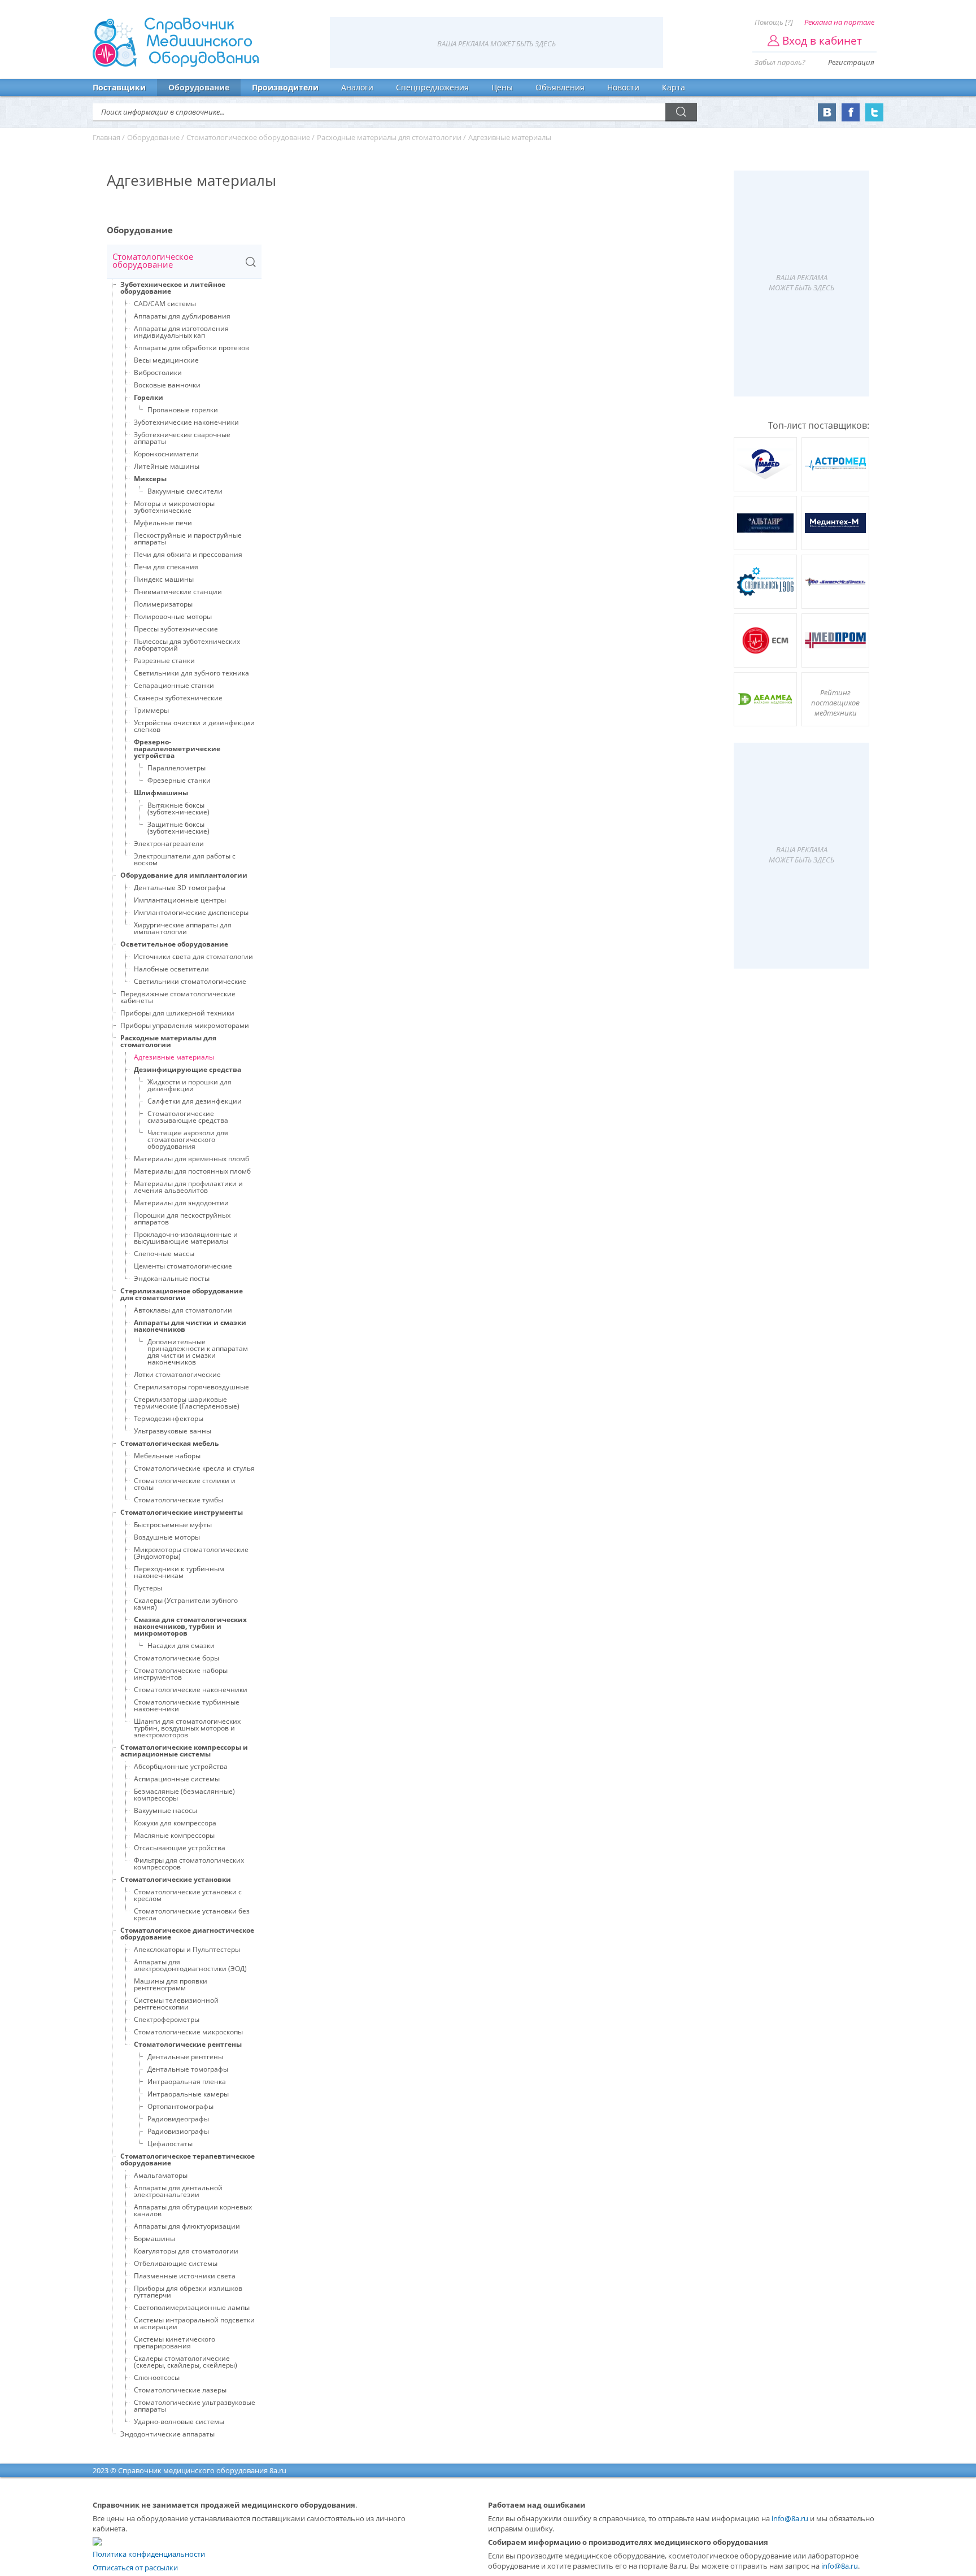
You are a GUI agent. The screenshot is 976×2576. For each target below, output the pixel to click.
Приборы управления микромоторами (185, 1025)
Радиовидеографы (178, 2119)
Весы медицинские (166, 360)
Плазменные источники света (185, 2276)
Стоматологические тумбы (178, 1500)
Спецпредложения (432, 87)
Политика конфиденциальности (149, 2554)
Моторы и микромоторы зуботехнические (174, 507)
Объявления (560, 87)
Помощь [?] (774, 22)
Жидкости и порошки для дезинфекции (189, 1085)
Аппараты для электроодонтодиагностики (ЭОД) (190, 1965)
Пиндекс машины (164, 579)
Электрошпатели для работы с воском (185, 859)
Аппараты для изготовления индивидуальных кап (181, 332)
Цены (502, 87)
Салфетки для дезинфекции (195, 1101)
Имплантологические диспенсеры (191, 912)
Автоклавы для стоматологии (183, 1310)
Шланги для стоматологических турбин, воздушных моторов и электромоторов (187, 1728)
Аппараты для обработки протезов (191, 348)
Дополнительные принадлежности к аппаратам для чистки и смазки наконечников (198, 1352)
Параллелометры (177, 768)
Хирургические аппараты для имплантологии (183, 928)
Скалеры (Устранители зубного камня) (186, 1604)
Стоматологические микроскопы (188, 2032)
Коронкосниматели (166, 454)
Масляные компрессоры (174, 1835)
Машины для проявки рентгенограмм (171, 1984)
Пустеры (148, 1588)
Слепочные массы (164, 1254)
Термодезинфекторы (169, 1418)
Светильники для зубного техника (191, 673)
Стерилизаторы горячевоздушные (191, 1387)
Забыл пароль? (780, 62)
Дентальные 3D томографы (180, 888)
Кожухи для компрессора (175, 1823)
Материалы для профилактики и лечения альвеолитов (188, 1187)
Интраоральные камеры (188, 2094)
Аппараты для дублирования (182, 316)
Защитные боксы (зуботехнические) (178, 828)
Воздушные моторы (167, 1537)
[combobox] (184, 262)
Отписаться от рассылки (135, 2568)
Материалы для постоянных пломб (192, 1171)
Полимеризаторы (163, 604)
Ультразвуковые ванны (173, 1431)
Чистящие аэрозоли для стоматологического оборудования (188, 1139)
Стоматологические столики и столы (185, 1484)
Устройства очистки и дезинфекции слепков (194, 726)
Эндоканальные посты (172, 1278)
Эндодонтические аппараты (167, 2434)
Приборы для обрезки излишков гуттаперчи (188, 2292)
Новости (623, 87)
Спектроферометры (167, 2019)
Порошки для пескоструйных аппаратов (182, 1219)
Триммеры (151, 710)
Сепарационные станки (174, 685)
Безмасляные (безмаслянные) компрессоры (184, 1795)
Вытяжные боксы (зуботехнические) (178, 808)
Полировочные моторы (173, 616)
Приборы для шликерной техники (177, 1013)
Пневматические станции (178, 592)
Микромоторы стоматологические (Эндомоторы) (191, 1553)
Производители (285, 87)
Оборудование (199, 87)
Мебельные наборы (167, 1456)
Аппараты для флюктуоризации (187, 2226)
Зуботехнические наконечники (186, 422)
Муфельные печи (163, 523)
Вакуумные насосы (165, 1810)
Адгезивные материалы (174, 1057)
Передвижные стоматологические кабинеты (178, 997)
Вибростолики (158, 372)
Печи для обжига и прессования (188, 554)
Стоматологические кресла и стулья (194, 1468)
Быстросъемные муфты (173, 1525)
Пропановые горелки (183, 410)
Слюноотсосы (157, 2377)
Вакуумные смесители (185, 491)
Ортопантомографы (180, 2106)
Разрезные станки (164, 661)
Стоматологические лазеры (180, 2390)
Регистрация (851, 62)
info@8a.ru (790, 2518)
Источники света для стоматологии (193, 956)
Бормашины (154, 2239)
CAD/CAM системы (165, 304)
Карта (674, 87)
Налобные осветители (171, 969)
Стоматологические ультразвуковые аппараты (195, 2406)
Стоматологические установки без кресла (192, 1914)
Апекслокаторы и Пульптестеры (187, 1949)
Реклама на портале (839, 22)
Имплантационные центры (180, 900)
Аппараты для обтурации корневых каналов (193, 2210)
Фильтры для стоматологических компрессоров (189, 1864)
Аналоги (357, 87)
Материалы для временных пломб (191, 1159)
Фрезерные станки (179, 780)
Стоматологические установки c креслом (188, 1895)
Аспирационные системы (177, 1779)
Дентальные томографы (188, 2069)
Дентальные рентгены (185, 2057)
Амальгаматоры (161, 2175)
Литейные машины (167, 466)
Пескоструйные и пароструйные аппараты (188, 539)
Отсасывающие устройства (180, 1848)
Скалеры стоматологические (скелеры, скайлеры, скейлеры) (186, 2362)
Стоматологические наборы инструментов (181, 1674)
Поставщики (119, 87)
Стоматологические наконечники (191, 1690)
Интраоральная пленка (187, 2082)
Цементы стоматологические (183, 1266)
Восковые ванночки (167, 385)
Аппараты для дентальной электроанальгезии (178, 2191)
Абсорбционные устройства (181, 1766)
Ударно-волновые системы (179, 2422)
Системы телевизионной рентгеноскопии (176, 2004)
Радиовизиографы (178, 2131)
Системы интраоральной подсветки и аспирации (194, 2323)
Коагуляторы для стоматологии (186, 2251)
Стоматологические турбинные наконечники (187, 1705)
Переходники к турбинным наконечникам (179, 1572)
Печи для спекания (166, 567)
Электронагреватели (169, 844)
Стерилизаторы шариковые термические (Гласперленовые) (187, 1403)
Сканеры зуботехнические (178, 698)
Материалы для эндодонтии (181, 1203)
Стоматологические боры (177, 1658)
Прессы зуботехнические (176, 629)
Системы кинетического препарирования (175, 2342)
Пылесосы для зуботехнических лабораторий (187, 645)
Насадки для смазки (181, 1646)
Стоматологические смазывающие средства (188, 1117)
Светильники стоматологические (190, 981)
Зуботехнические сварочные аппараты (182, 438)
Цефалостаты (170, 2144)
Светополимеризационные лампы (192, 2307)
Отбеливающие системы (176, 2263)
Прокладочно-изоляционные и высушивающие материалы (186, 1238)
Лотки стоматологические (177, 1374)
